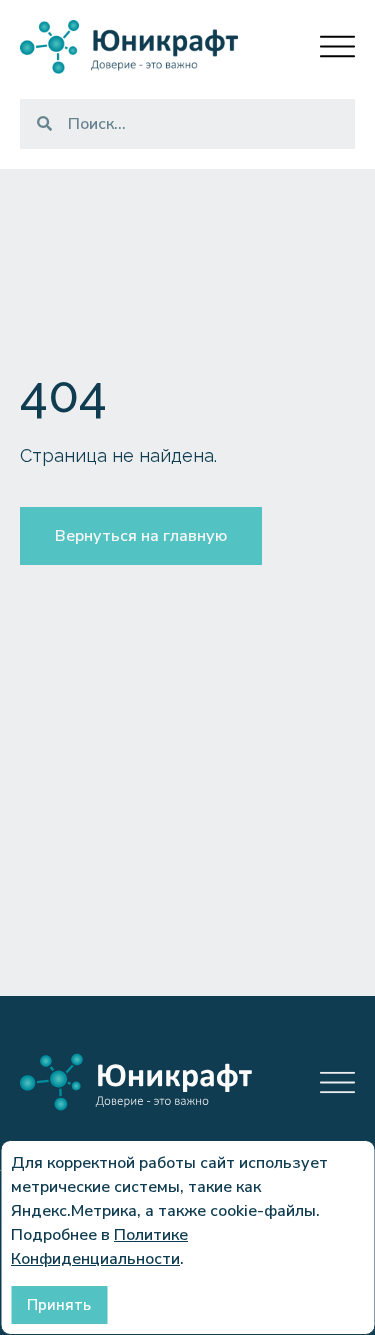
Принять (59, 1305)
